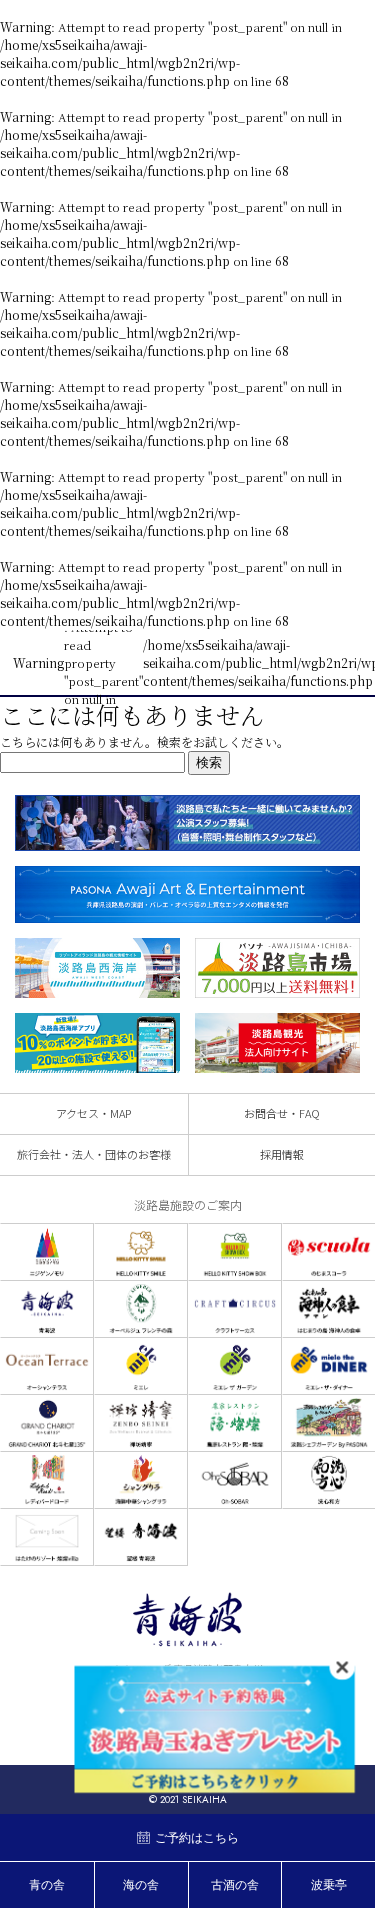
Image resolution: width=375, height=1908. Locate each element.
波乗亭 (329, 1885)
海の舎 (141, 1885)
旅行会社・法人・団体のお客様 (94, 1154)
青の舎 (47, 1885)
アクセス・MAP (93, 1113)
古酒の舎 (235, 1885)
